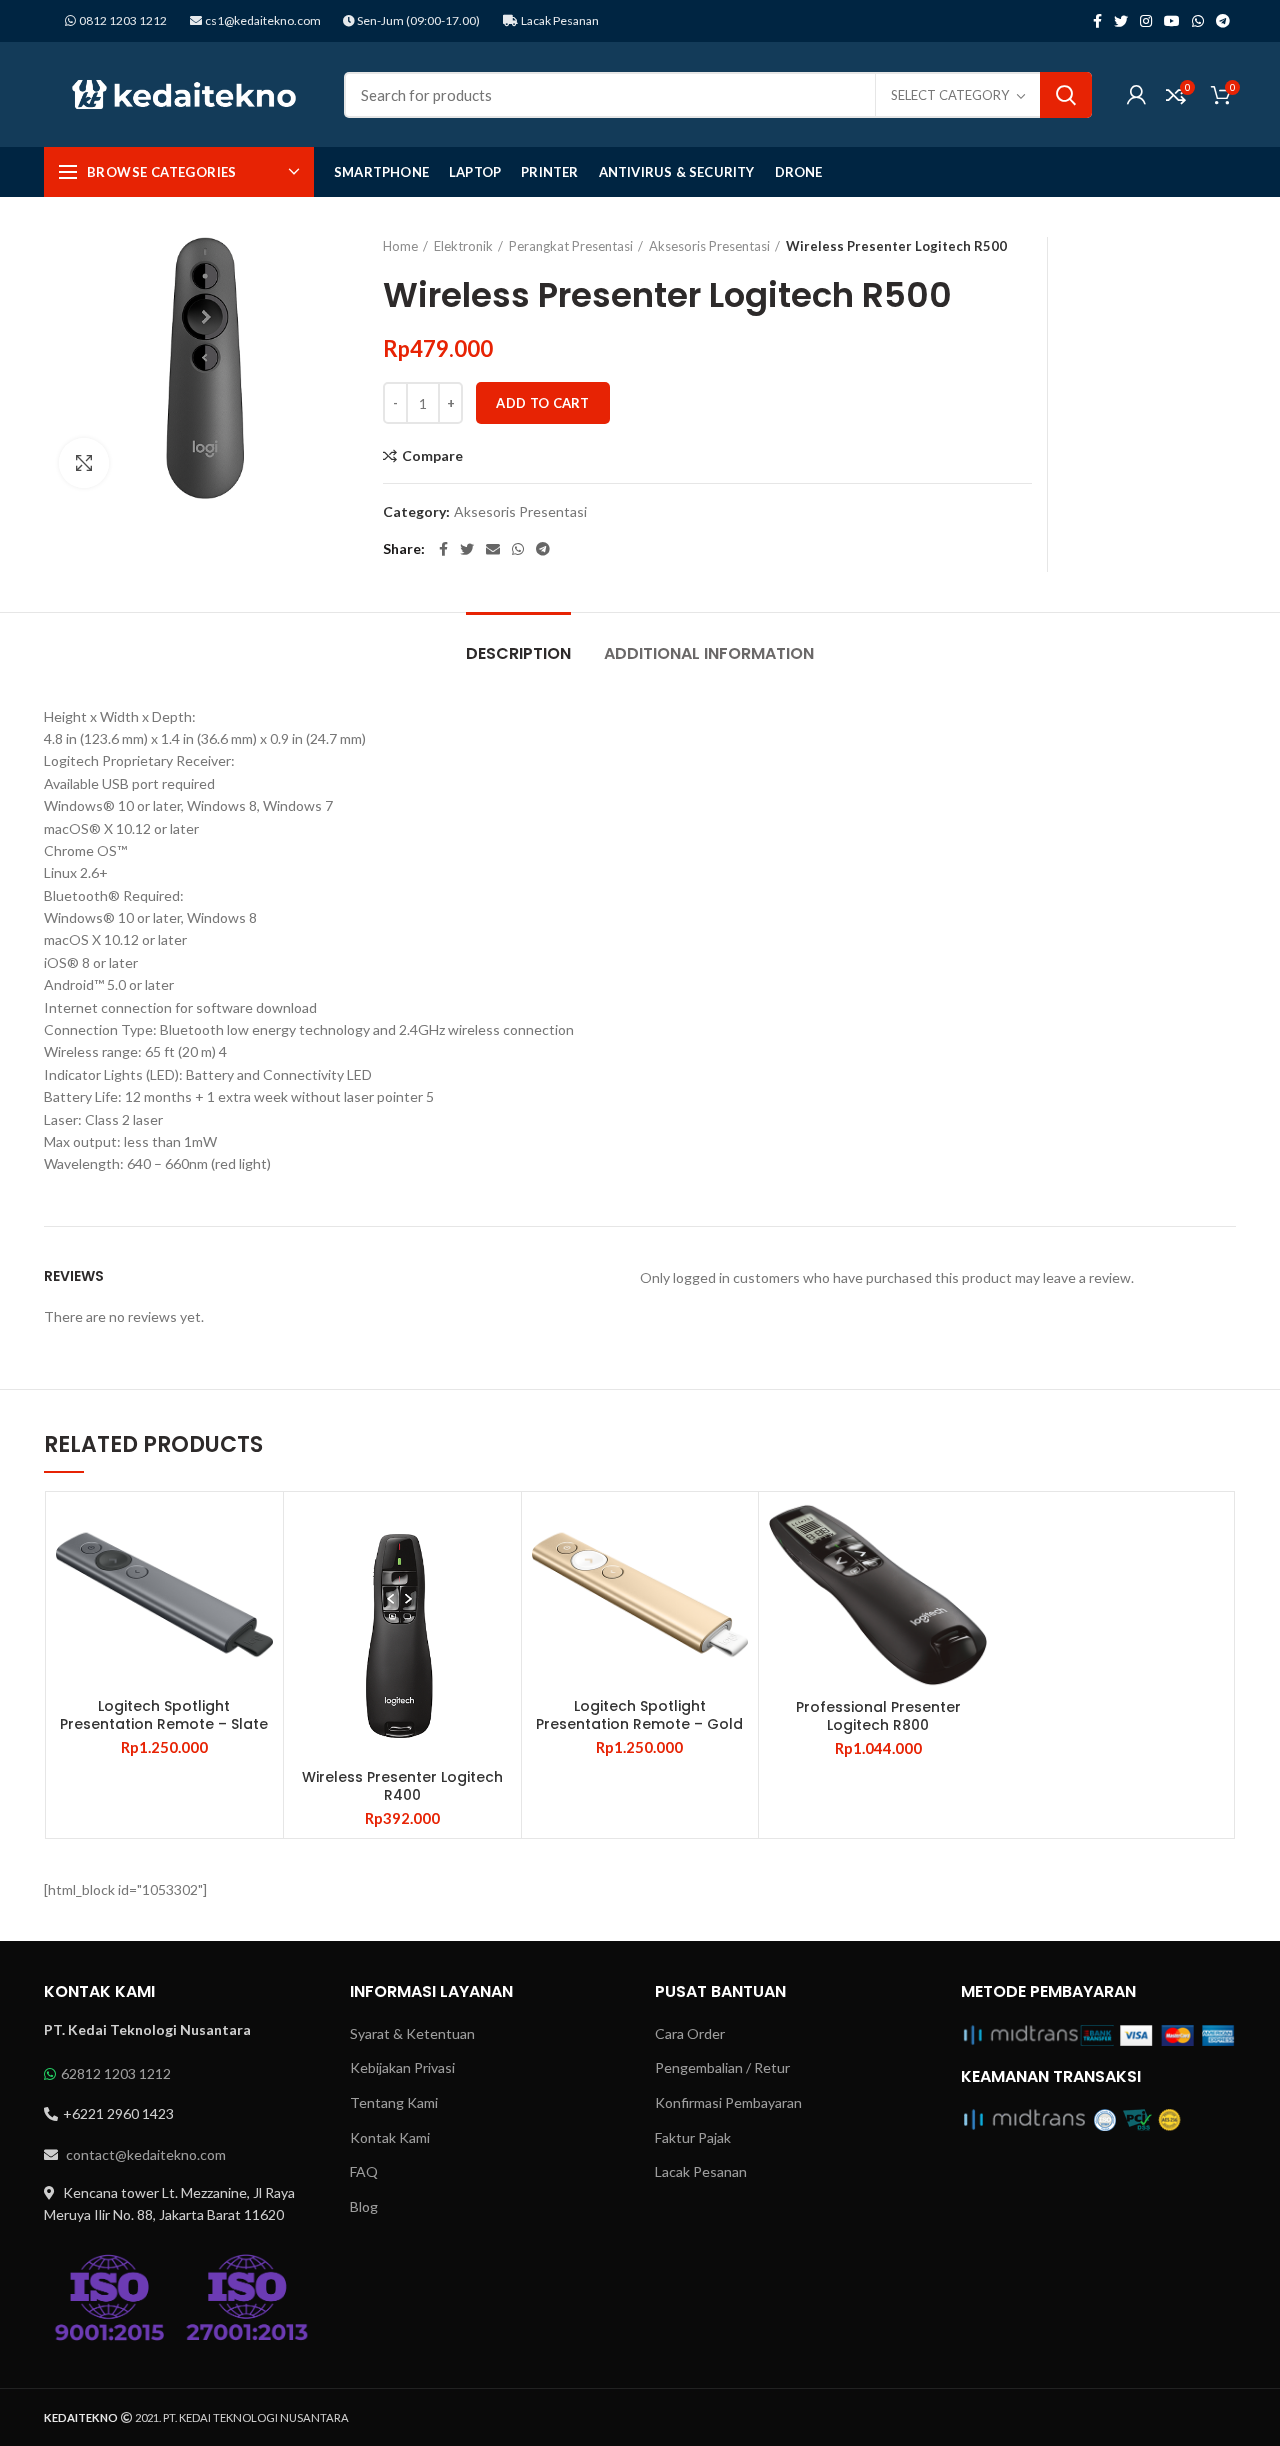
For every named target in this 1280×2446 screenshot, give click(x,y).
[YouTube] (1172, 21)
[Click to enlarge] (84, 463)
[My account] (1136, 95)
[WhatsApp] (1198, 21)
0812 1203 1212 (123, 20)
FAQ (364, 2171)
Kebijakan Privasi (402, 2067)
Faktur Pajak (693, 2137)
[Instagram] (1146, 21)
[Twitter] (1121, 21)
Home (400, 246)
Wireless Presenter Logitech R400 (402, 1786)
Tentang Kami (394, 2102)
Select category (950, 95)
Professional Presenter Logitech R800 (878, 1716)
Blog (364, 2206)
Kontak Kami (390, 2137)
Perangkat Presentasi (571, 246)
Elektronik (463, 246)
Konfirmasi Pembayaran (728, 2102)
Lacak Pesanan (559, 20)
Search (1066, 95)
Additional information (709, 653)
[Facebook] (1097, 21)
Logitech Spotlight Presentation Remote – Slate (164, 1715)
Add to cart (542, 403)
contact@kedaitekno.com (144, 2154)
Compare (432, 456)
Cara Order (690, 2033)
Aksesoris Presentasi (709, 246)
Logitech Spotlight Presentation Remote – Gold (639, 1715)
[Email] (493, 549)
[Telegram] (1223, 21)
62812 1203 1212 (116, 2073)
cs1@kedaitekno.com (262, 20)
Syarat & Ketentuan (412, 2033)
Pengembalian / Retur (722, 2067)
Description (518, 653)
